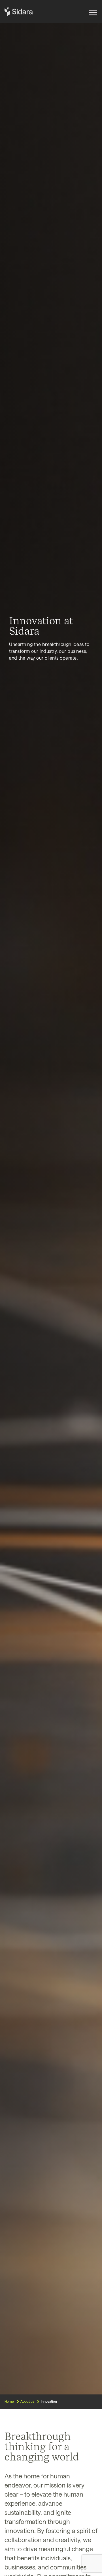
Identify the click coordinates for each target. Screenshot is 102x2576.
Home (9, 2401)
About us (27, 2401)
